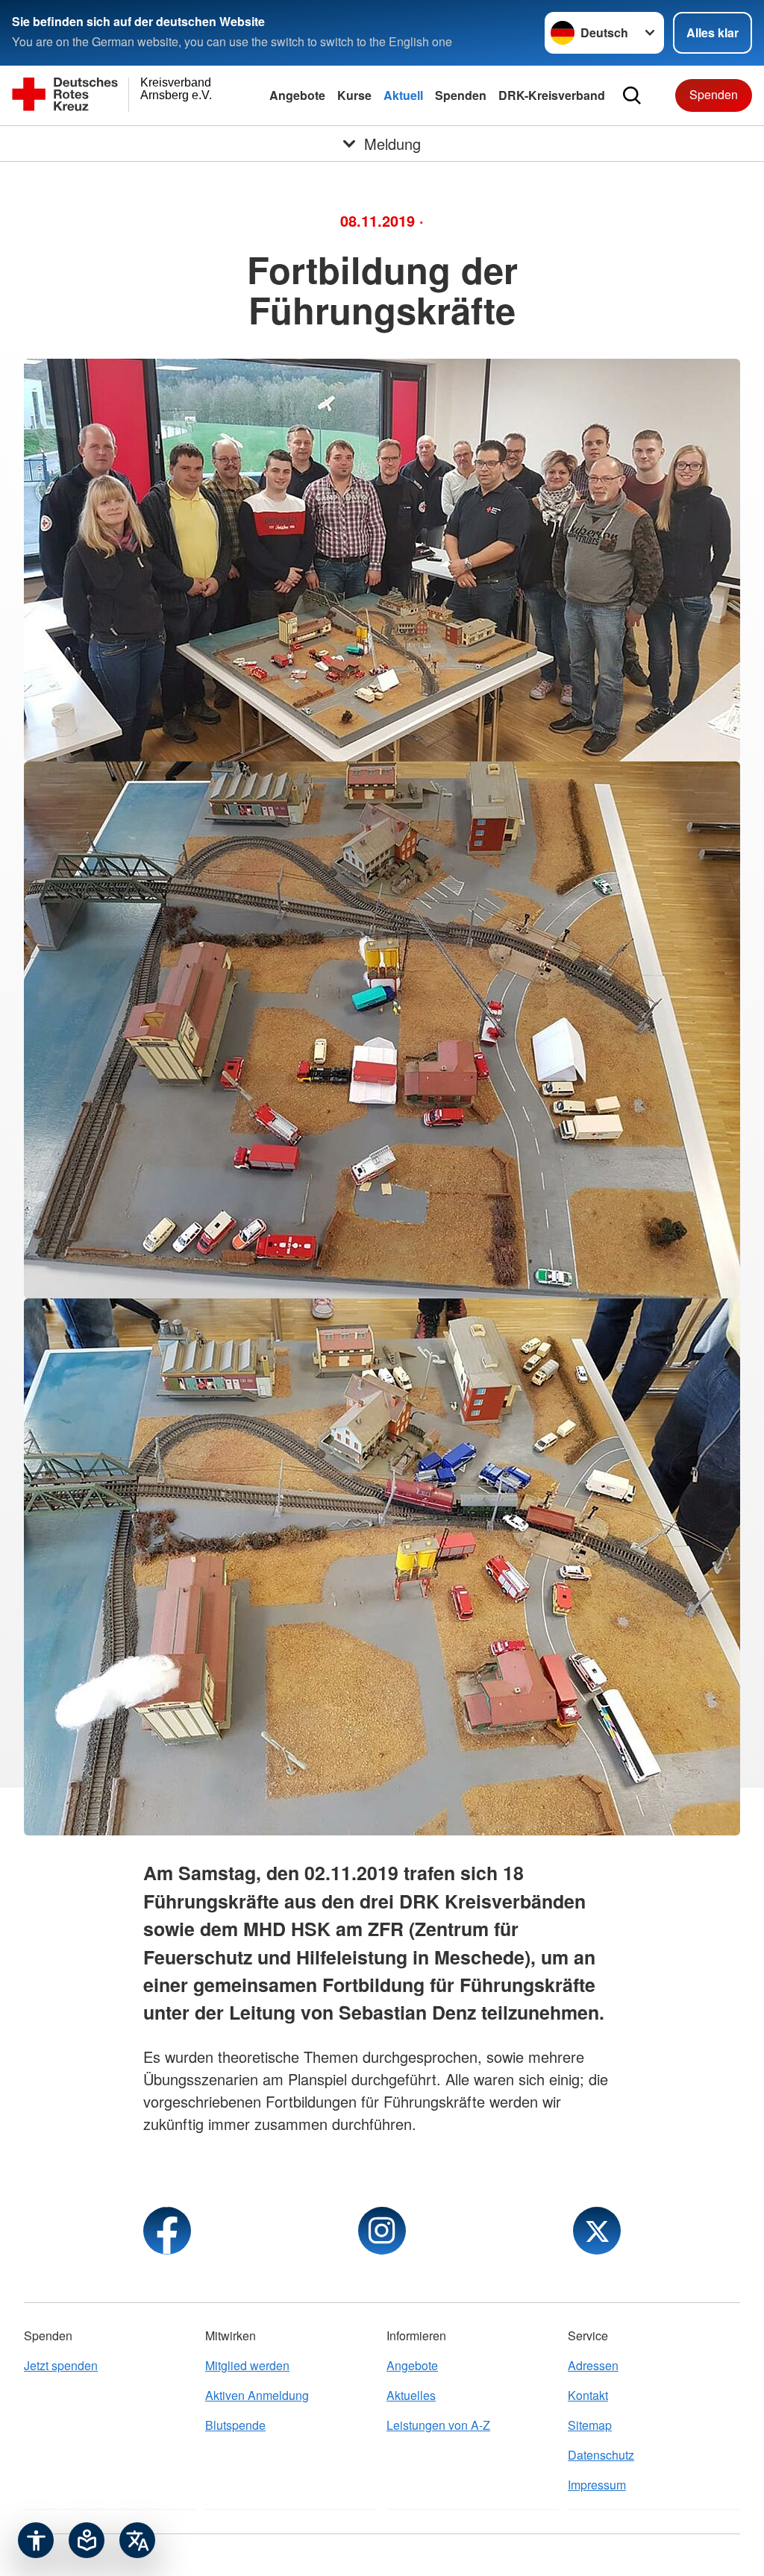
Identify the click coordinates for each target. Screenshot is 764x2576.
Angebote (297, 95)
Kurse (354, 95)
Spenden (461, 95)
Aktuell (403, 95)
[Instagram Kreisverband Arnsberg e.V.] (382, 2231)
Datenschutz (601, 2455)
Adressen (593, 2365)
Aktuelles (411, 2395)
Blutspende (235, 2425)
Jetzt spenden (61, 2365)
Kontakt (588, 2395)
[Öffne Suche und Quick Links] (632, 95)
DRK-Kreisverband (552, 95)
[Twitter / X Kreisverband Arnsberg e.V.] (597, 2231)
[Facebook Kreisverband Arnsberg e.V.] (167, 2231)
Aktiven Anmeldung (257, 2395)
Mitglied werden (247, 2365)
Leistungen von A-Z (438, 2425)
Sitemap (590, 2425)
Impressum (597, 2485)
